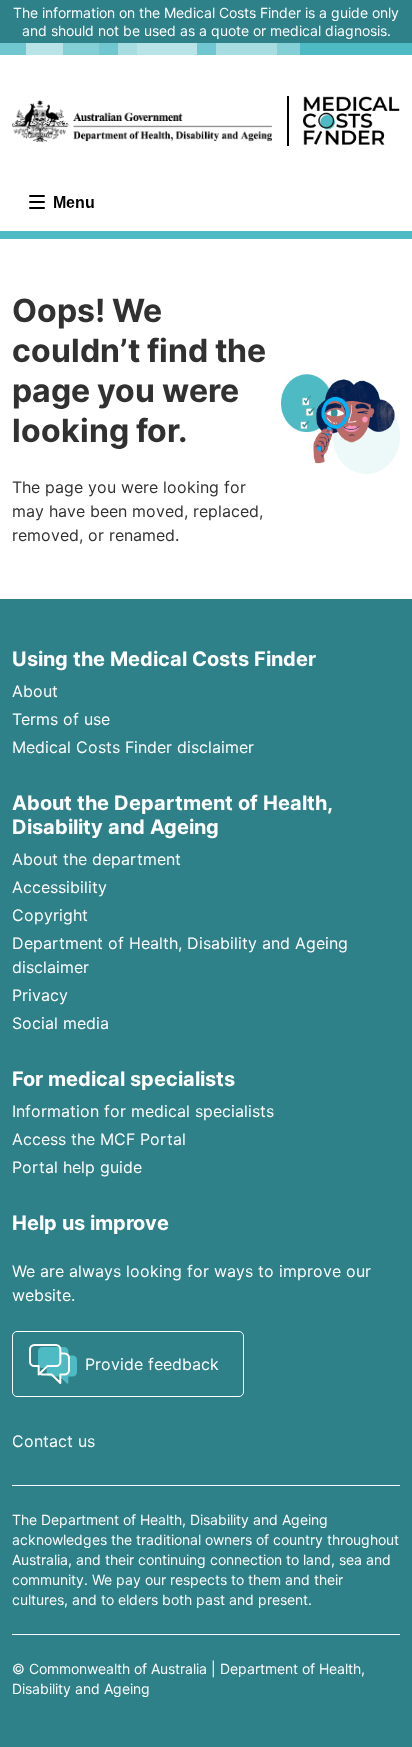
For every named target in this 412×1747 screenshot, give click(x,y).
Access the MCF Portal (99, 1139)
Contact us (53, 1441)
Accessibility (59, 887)
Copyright (50, 915)
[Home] (206, 121)
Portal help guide (77, 1167)
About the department (96, 859)
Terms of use (61, 719)
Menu (72, 202)
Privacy (40, 995)
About (35, 691)
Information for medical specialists (143, 1111)
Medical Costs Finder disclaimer (133, 747)
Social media (60, 1023)
